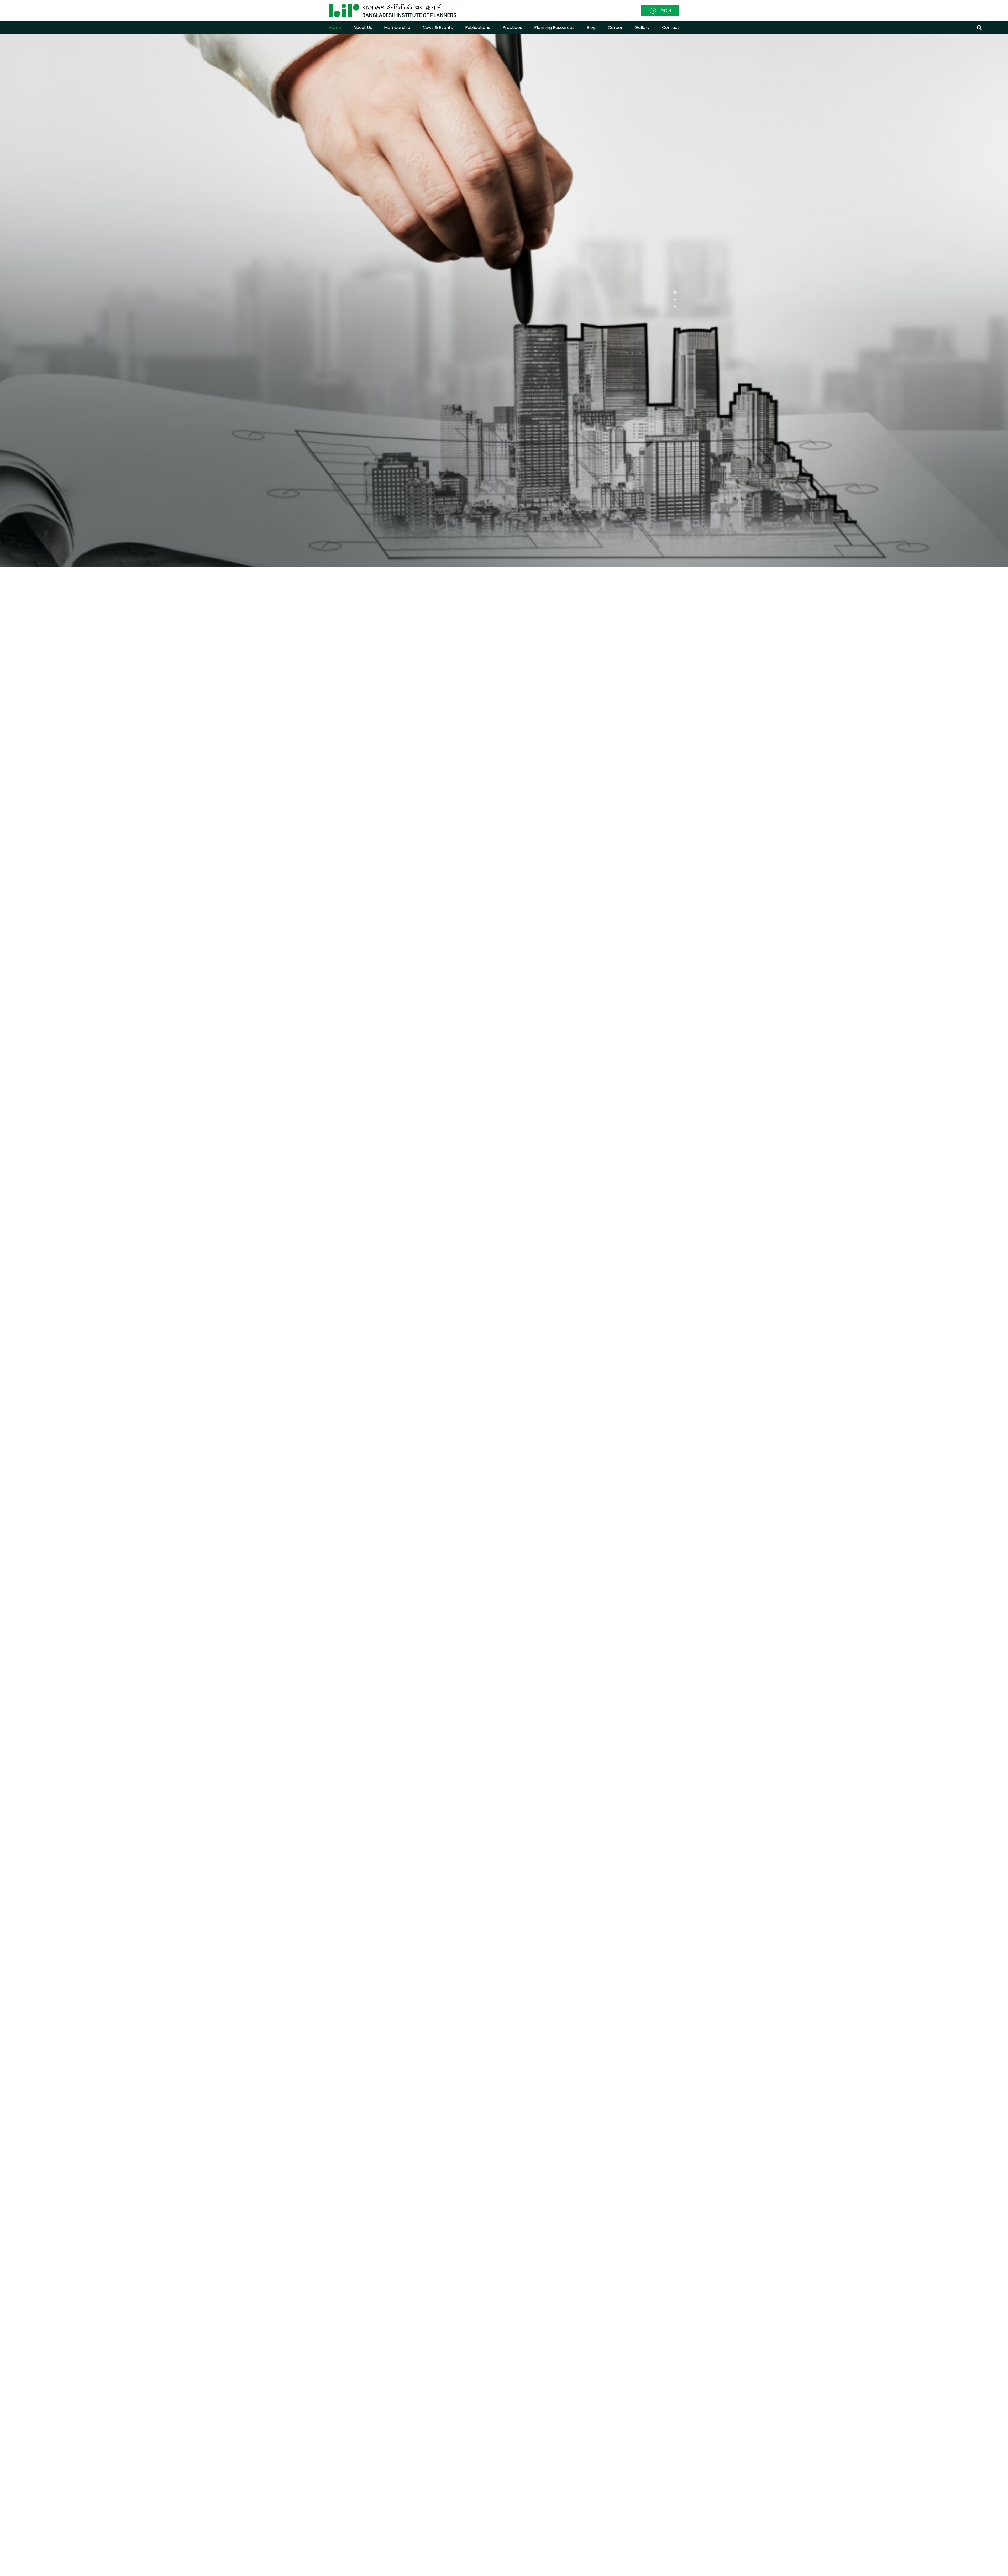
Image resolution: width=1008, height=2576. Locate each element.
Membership (397, 27)
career (615, 27)
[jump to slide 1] (675, 292)
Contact (671, 27)
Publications (478, 27)
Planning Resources (554, 27)
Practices (512, 27)
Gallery (642, 27)
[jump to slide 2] (675, 299)
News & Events (438, 27)
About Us (363, 27)
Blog (591, 27)
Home (335, 27)
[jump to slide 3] (675, 307)
